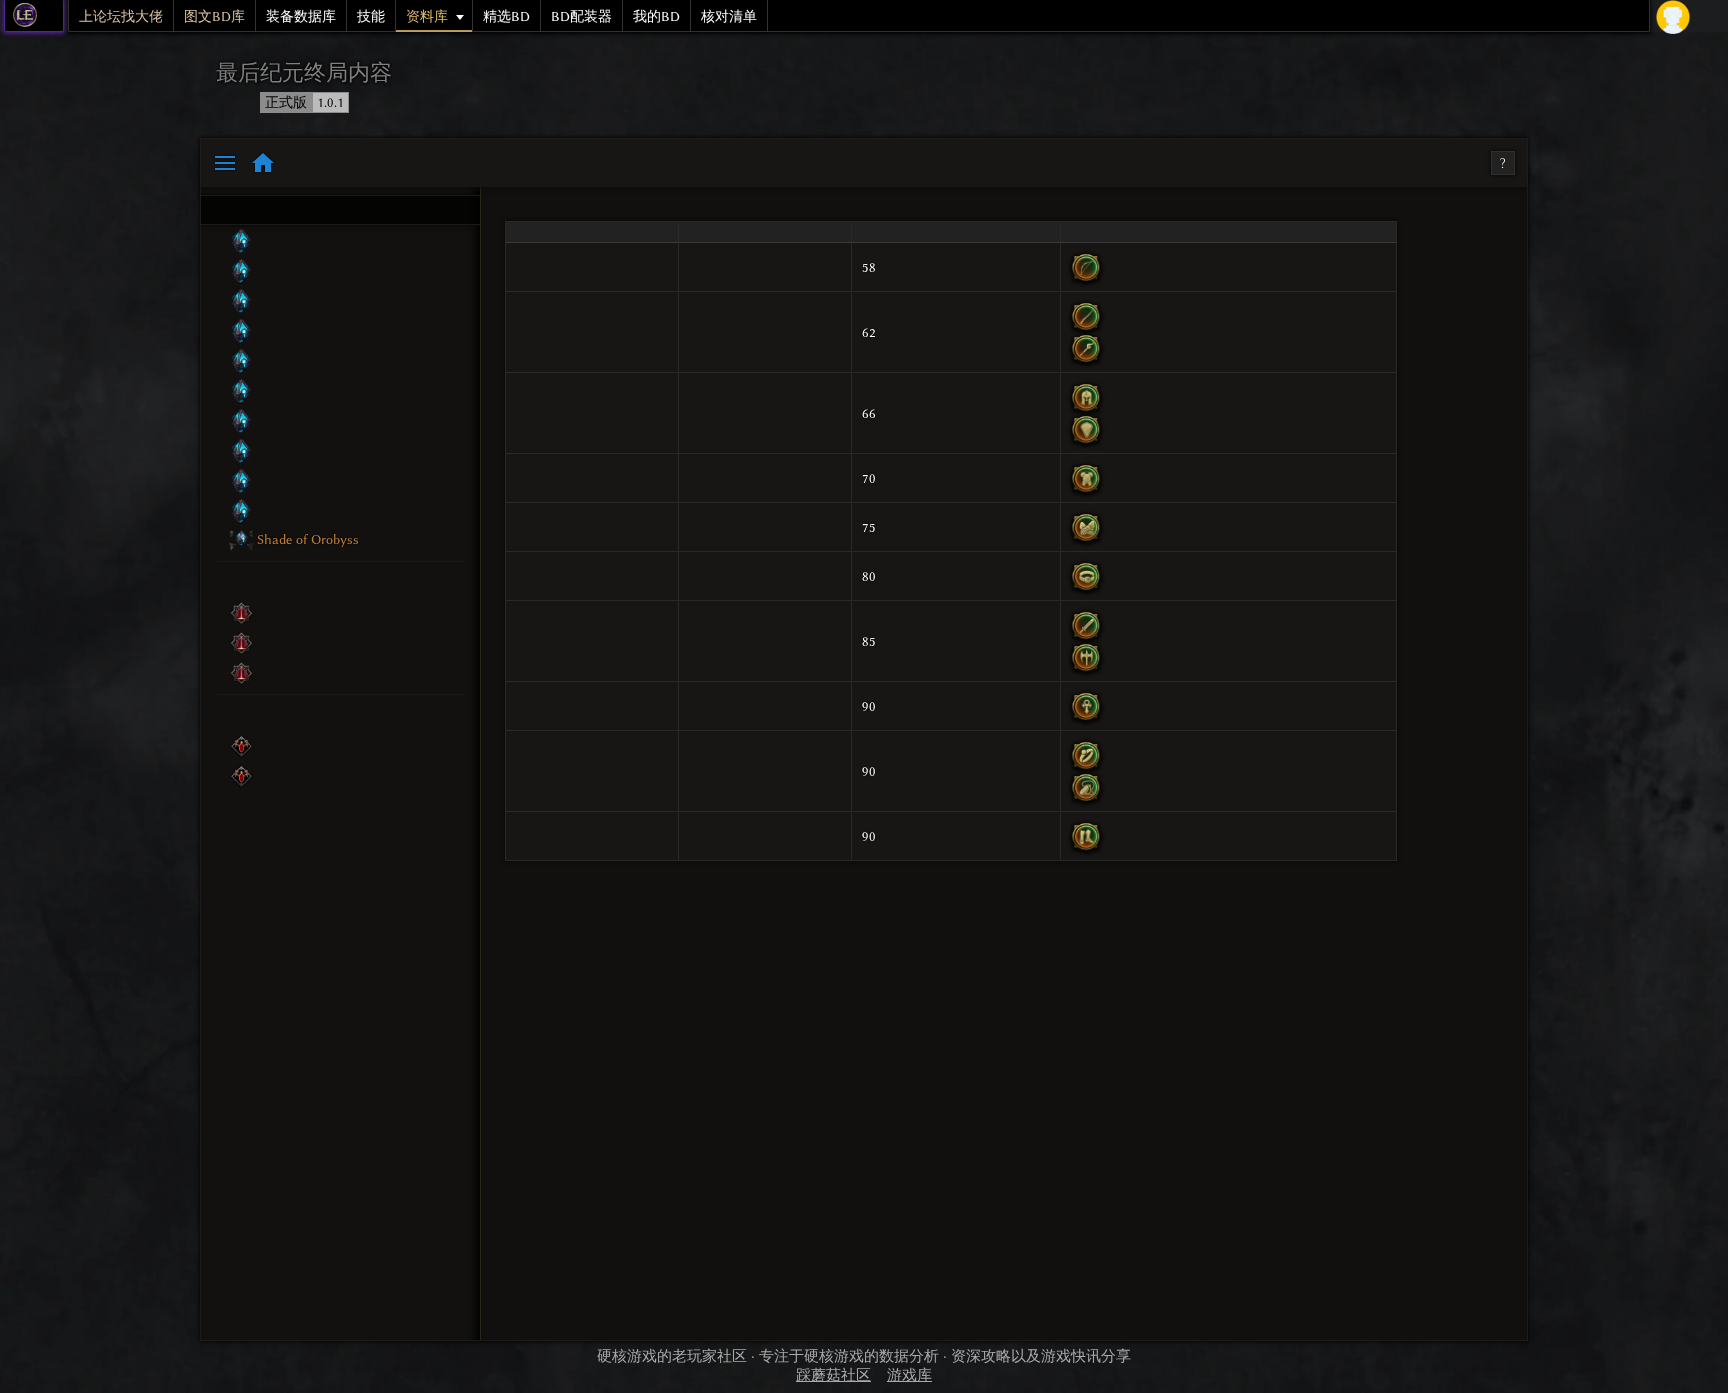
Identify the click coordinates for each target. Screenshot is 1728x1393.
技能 (371, 16)
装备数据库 (301, 16)
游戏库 (909, 1375)
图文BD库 (214, 16)
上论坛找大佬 (121, 16)
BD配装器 (581, 16)
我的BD (656, 16)
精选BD (506, 16)
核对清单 (729, 16)
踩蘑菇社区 (833, 1375)
